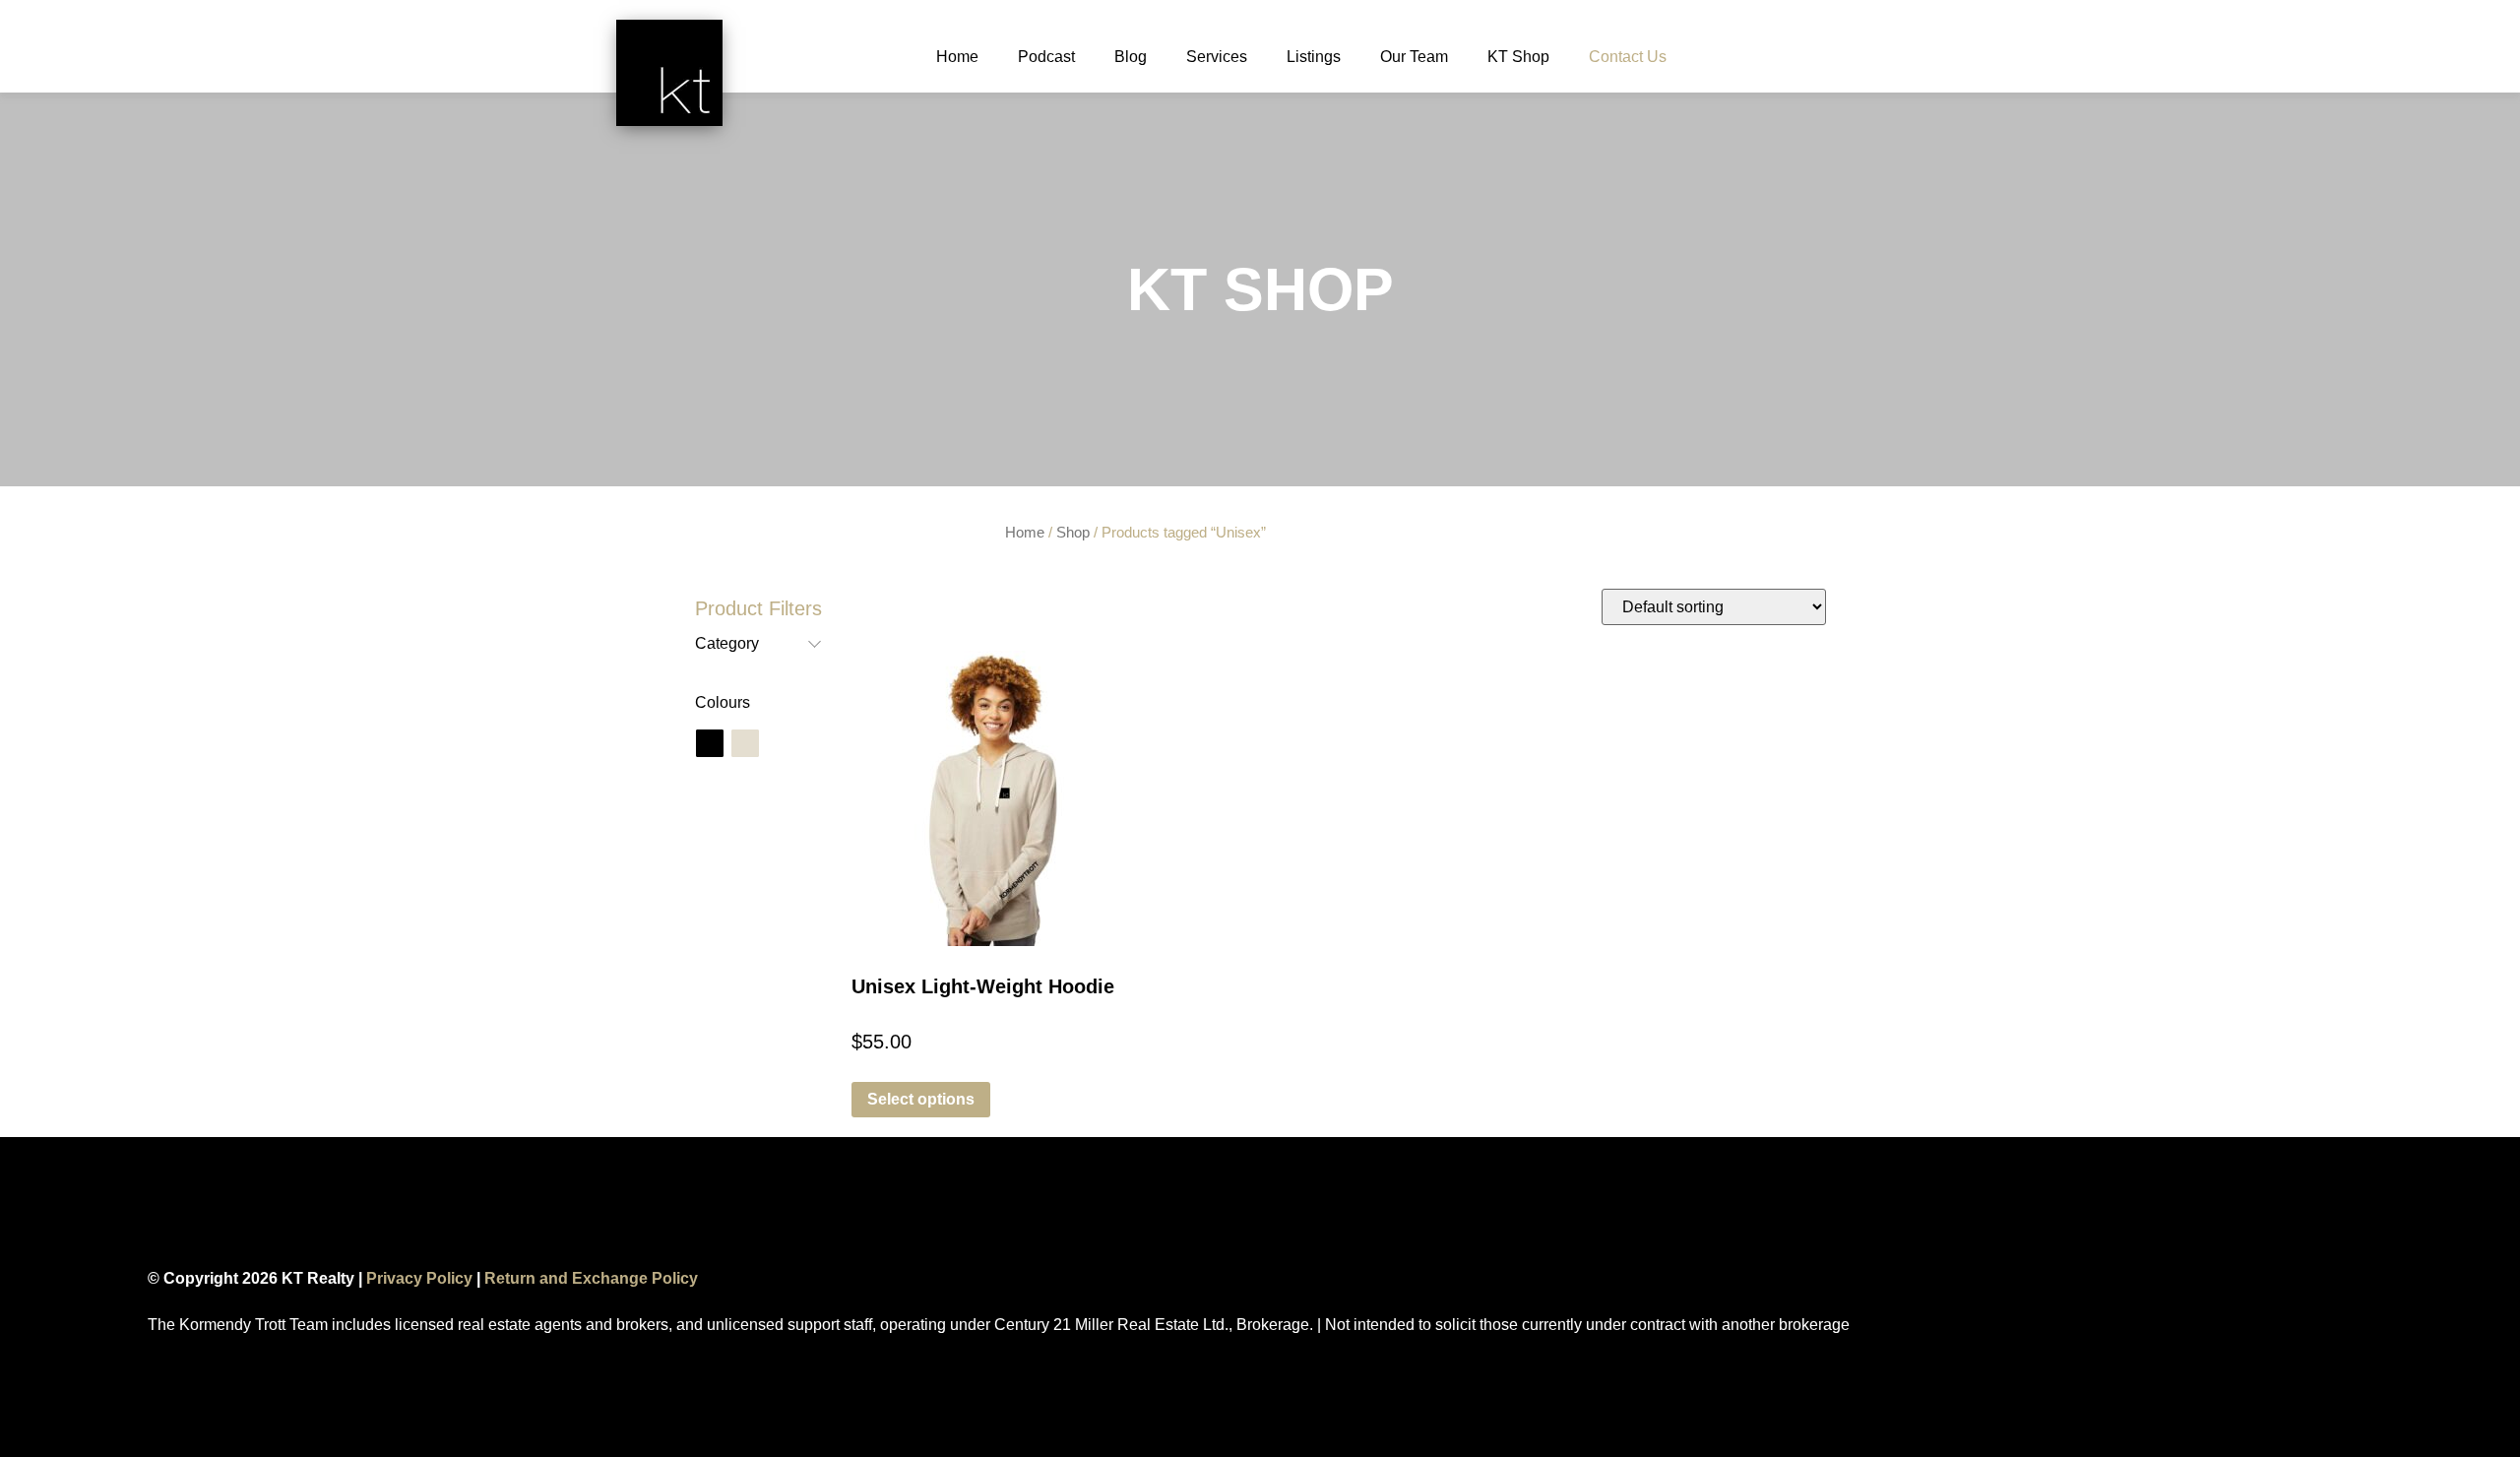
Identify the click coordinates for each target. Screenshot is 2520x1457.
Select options (921, 1099)
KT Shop (1518, 57)
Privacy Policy (419, 1278)
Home (957, 57)
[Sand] (745, 743)
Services (1217, 57)
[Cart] (1718, 61)
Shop (1073, 533)
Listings (1314, 57)
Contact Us (1628, 57)
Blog (1131, 57)
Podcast (1046, 57)
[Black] (710, 743)
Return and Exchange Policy (591, 1278)
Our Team (1414, 57)
